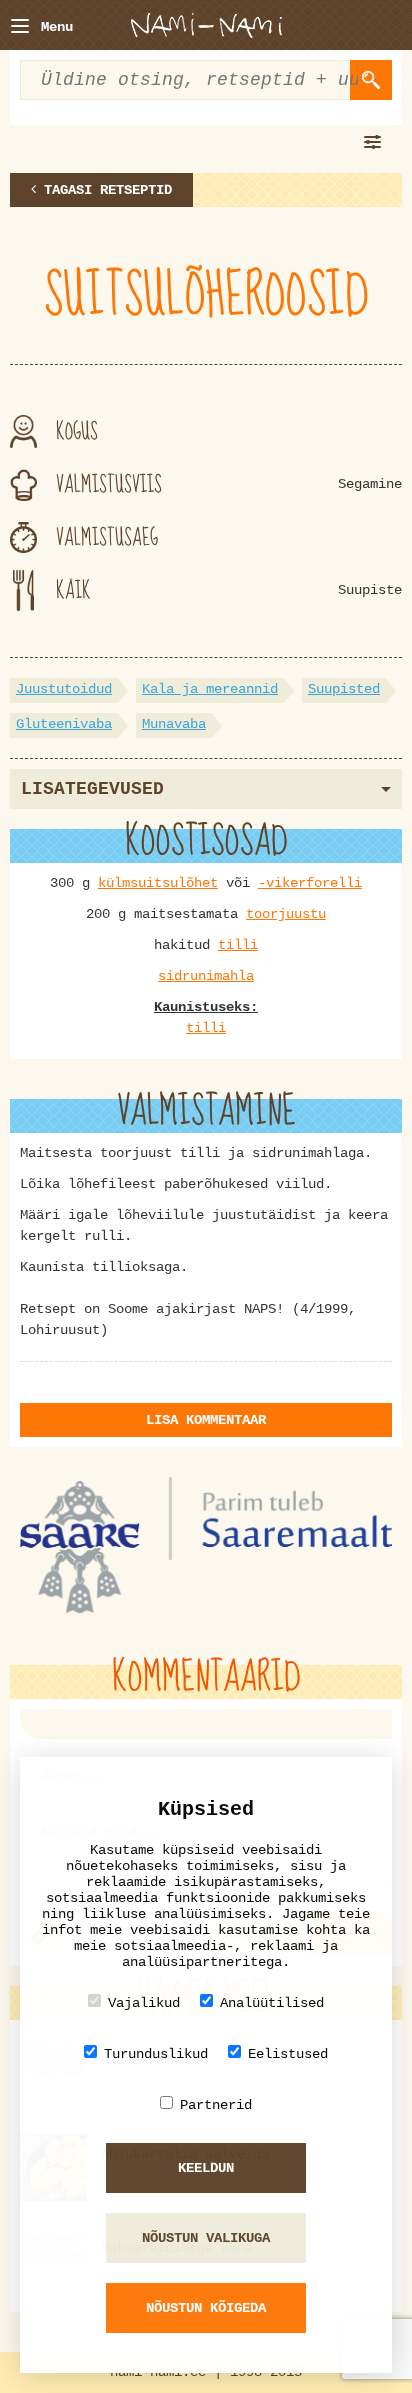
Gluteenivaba (64, 724)
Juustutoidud (64, 689)
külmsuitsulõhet (158, 883)
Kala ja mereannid (210, 689)
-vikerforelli (310, 883)
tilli (238, 945)
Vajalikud (144, 2003)
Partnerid (216, 2105)
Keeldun (206, 2168)
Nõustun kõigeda (206, 2308)
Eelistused (288, 2054)
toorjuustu (286, 914)
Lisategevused (92, 789)
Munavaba (174, 724)
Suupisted (344, 689)
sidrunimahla (206, 976)
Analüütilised (272, 2003)
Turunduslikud (156, 2054)
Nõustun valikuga (206, 2238)
